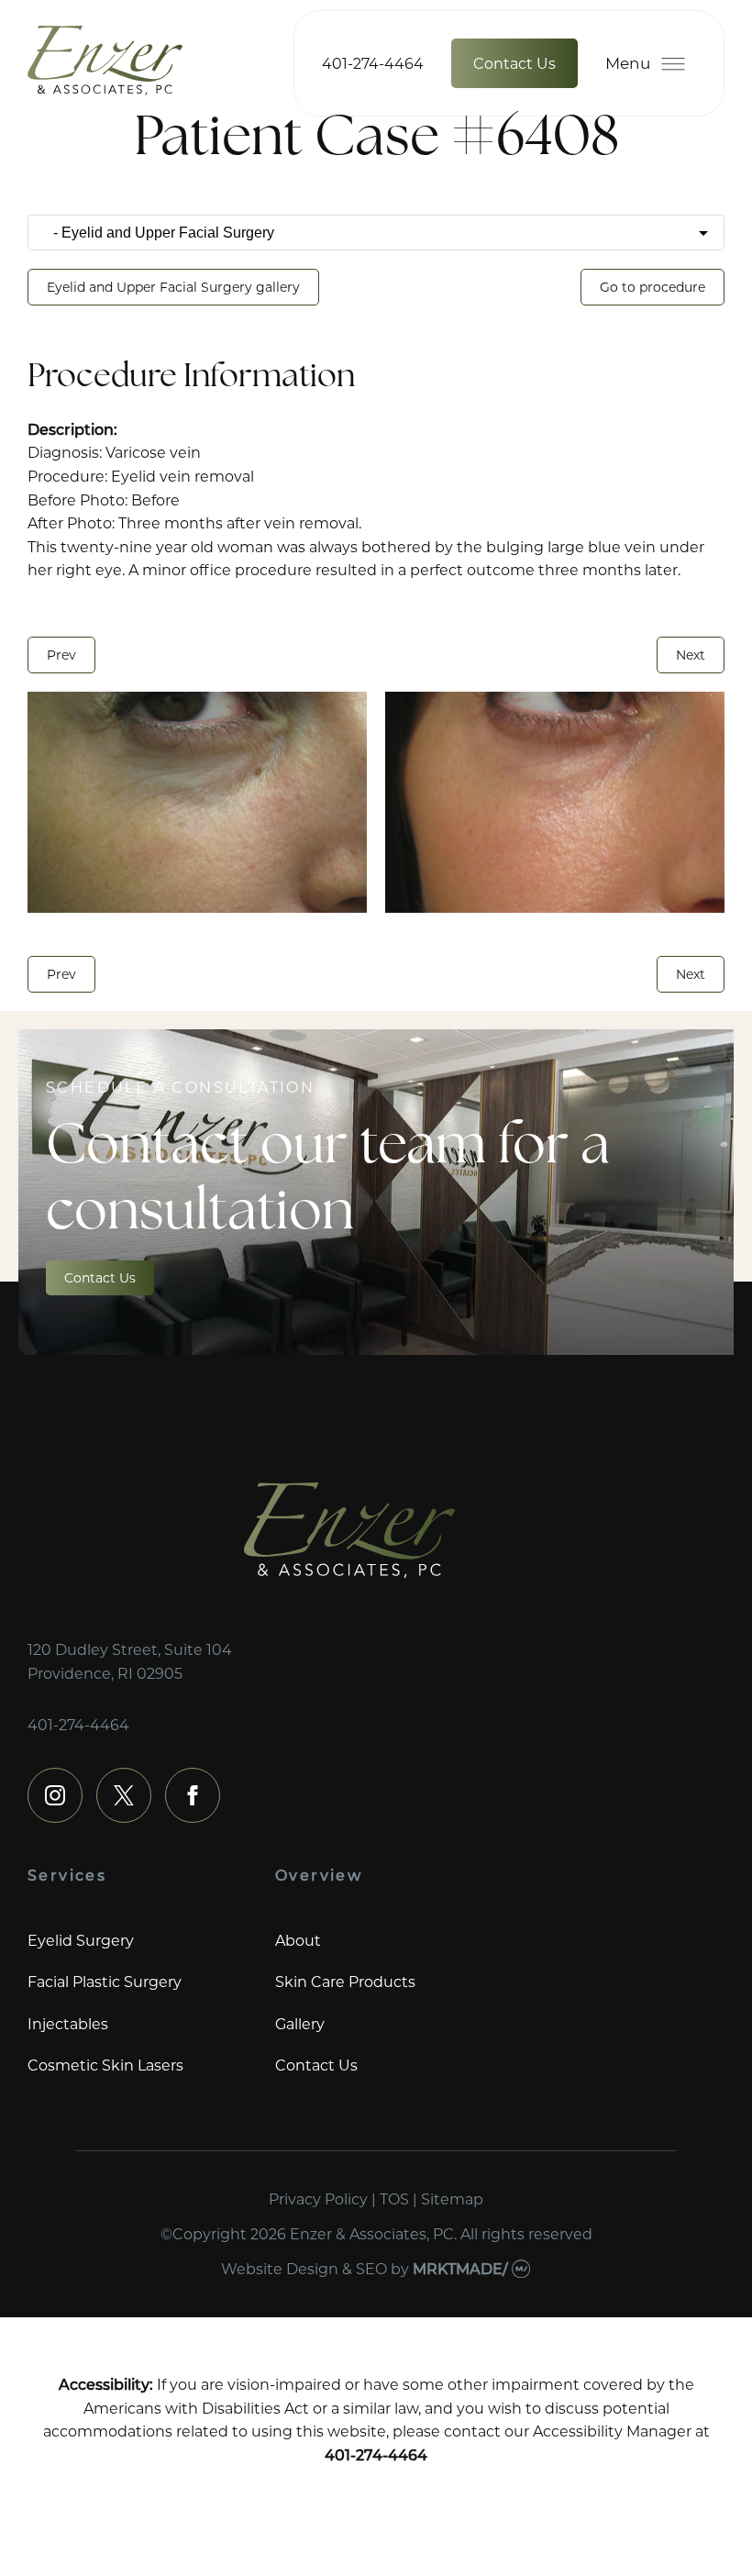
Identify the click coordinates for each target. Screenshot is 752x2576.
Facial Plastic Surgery (105, 1981)
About (298, 1940)
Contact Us (514, 63)
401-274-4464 (373, 63)
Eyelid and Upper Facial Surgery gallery (173, 287)
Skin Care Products (345, 1981)
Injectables (68, 2023)
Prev (61, 655)
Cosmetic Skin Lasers (105, 2065)
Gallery (300, 2023)
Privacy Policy (318, 2198)
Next (691, 655)
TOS (394, 2198)
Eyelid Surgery (81, 1940)
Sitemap (452, 2198)
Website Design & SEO (304, 2268)
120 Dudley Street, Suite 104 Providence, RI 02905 (130, 1661)
